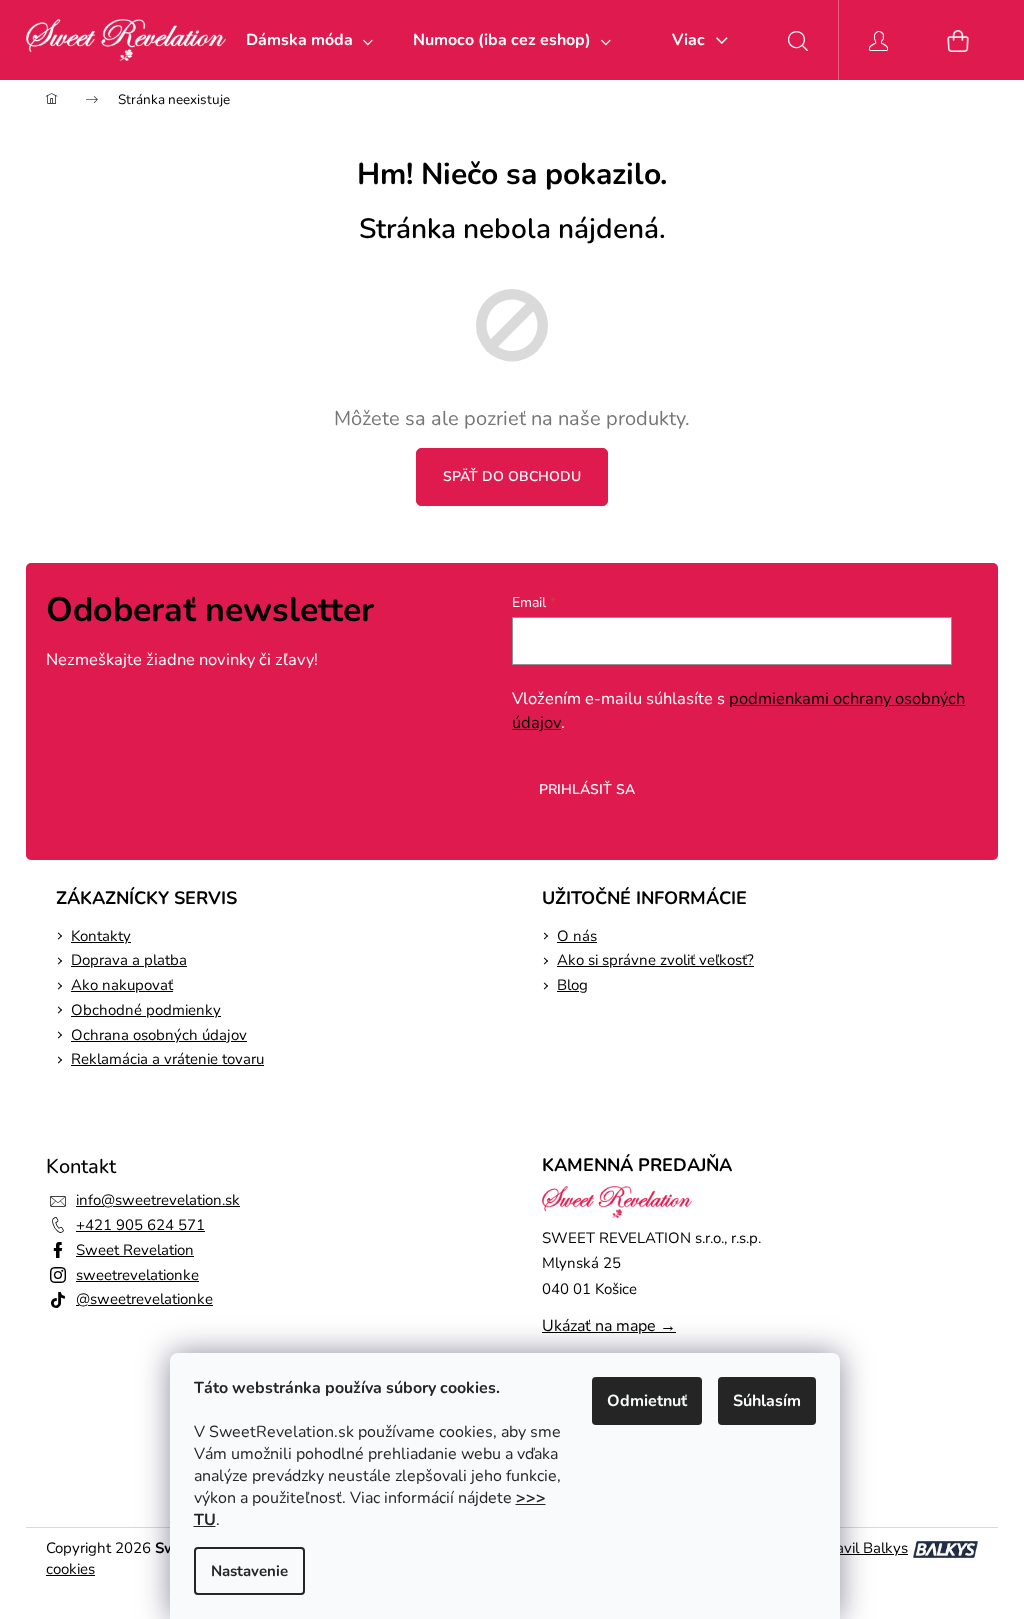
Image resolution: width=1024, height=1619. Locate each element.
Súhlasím (767, 1401)
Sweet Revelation (135, 1250)
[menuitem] (309, 40)
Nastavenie (249, 1571)
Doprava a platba (129, 960)
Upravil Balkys (859, 1548)
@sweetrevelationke (144, 1299)
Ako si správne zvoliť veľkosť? (655, 960)
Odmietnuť (647, 1401)
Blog (572, 985)
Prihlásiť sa (587, 789)
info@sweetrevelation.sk (158, 1200)
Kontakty (101, 936)
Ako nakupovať (122, 985)
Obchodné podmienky (146, 1010)
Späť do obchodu (512, 476)
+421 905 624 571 (140, 1225)
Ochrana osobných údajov (159, 1035)
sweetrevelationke (137, 1275)
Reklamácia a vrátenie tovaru (167, 1059)
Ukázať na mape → (609, 1326)
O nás (577, 936)
